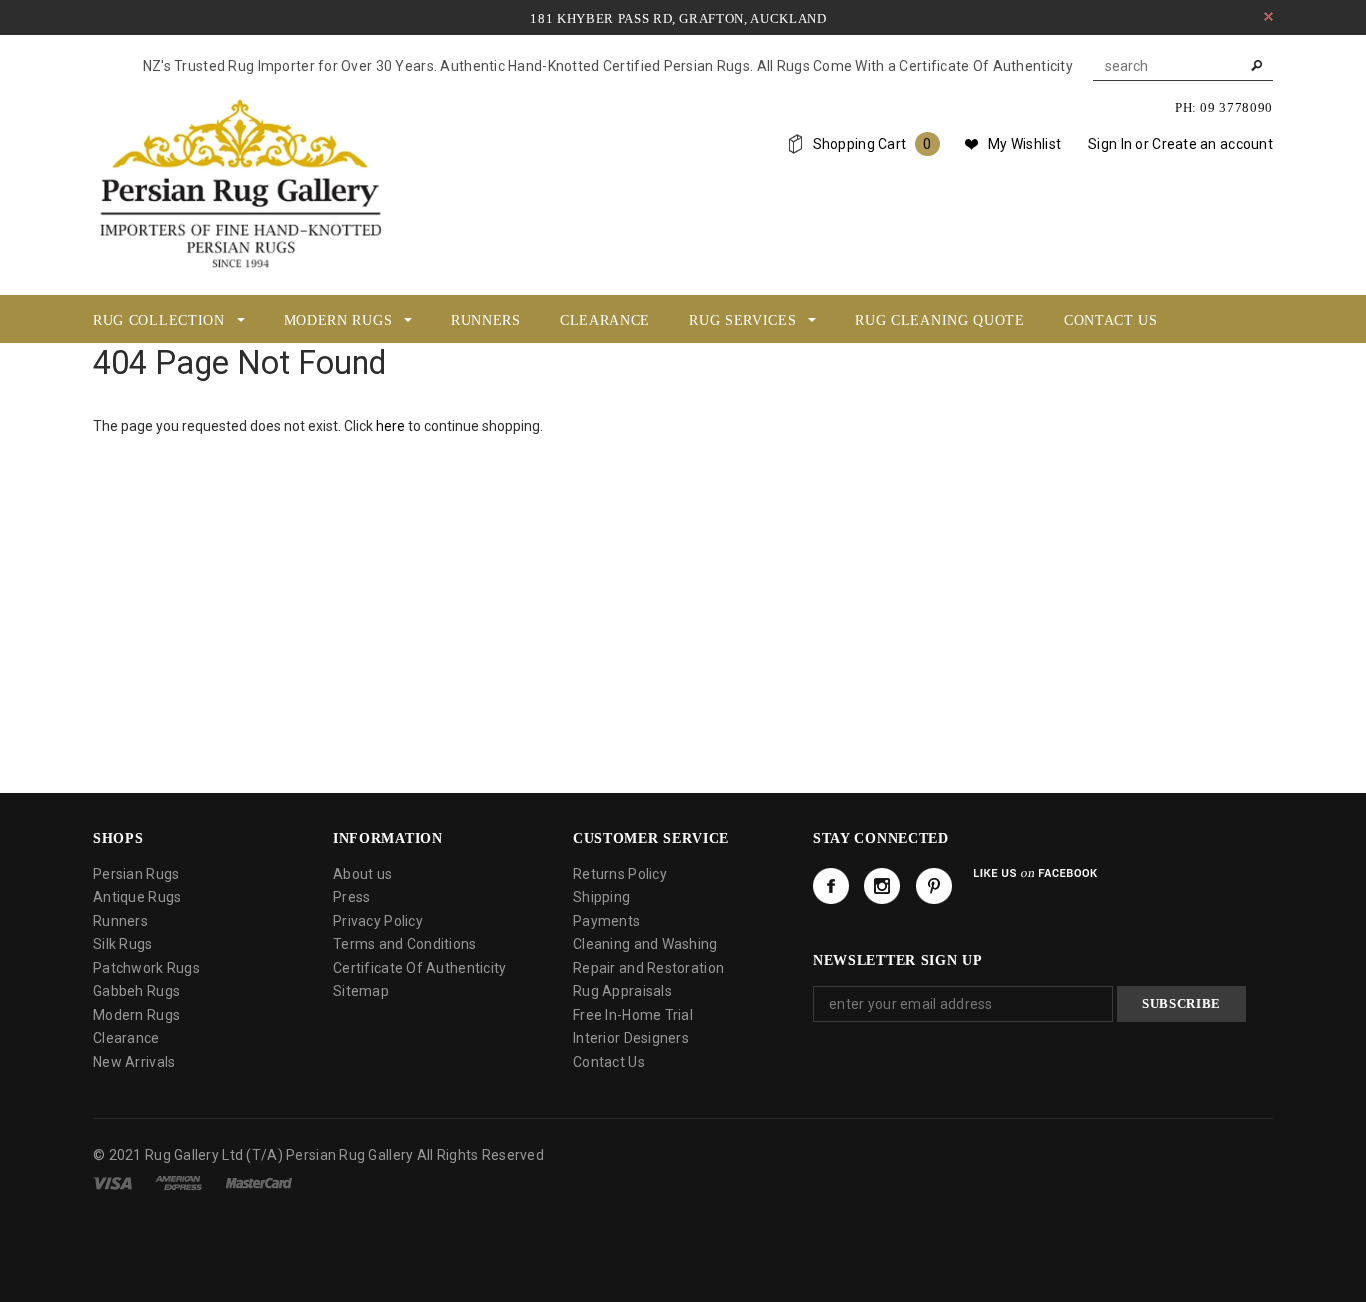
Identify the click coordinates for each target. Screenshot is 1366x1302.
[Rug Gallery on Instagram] (882, 886)
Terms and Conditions (405, 944)
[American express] (178, 1182)
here (390, 426)
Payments (606, 921)
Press (351, 897)
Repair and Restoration (648, 968)
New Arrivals (134, 1062)
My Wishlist (1024, 144)
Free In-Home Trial (633, 1015)
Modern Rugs (136, 1015)
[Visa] (112, 1182)
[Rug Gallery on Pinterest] (934, 886)
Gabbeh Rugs (136, 991)
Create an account (1212, 144)
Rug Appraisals (622, 991)
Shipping (601, 897)
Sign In (1110, 144)
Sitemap (361, 991)
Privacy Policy (378, 921)
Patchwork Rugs (146, 968)
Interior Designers (631, 1038)
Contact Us (609, 1062)
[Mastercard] (259, 1182)
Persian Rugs (136, 874)
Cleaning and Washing (645, 944)
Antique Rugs (137, 897)
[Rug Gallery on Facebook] (831, 886)
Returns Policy (620, 874)
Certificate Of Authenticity (420, 968)
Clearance (126, 1038)
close (1268, 16)
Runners (120, 921)
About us (362, 874)
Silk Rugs (123, 944)
